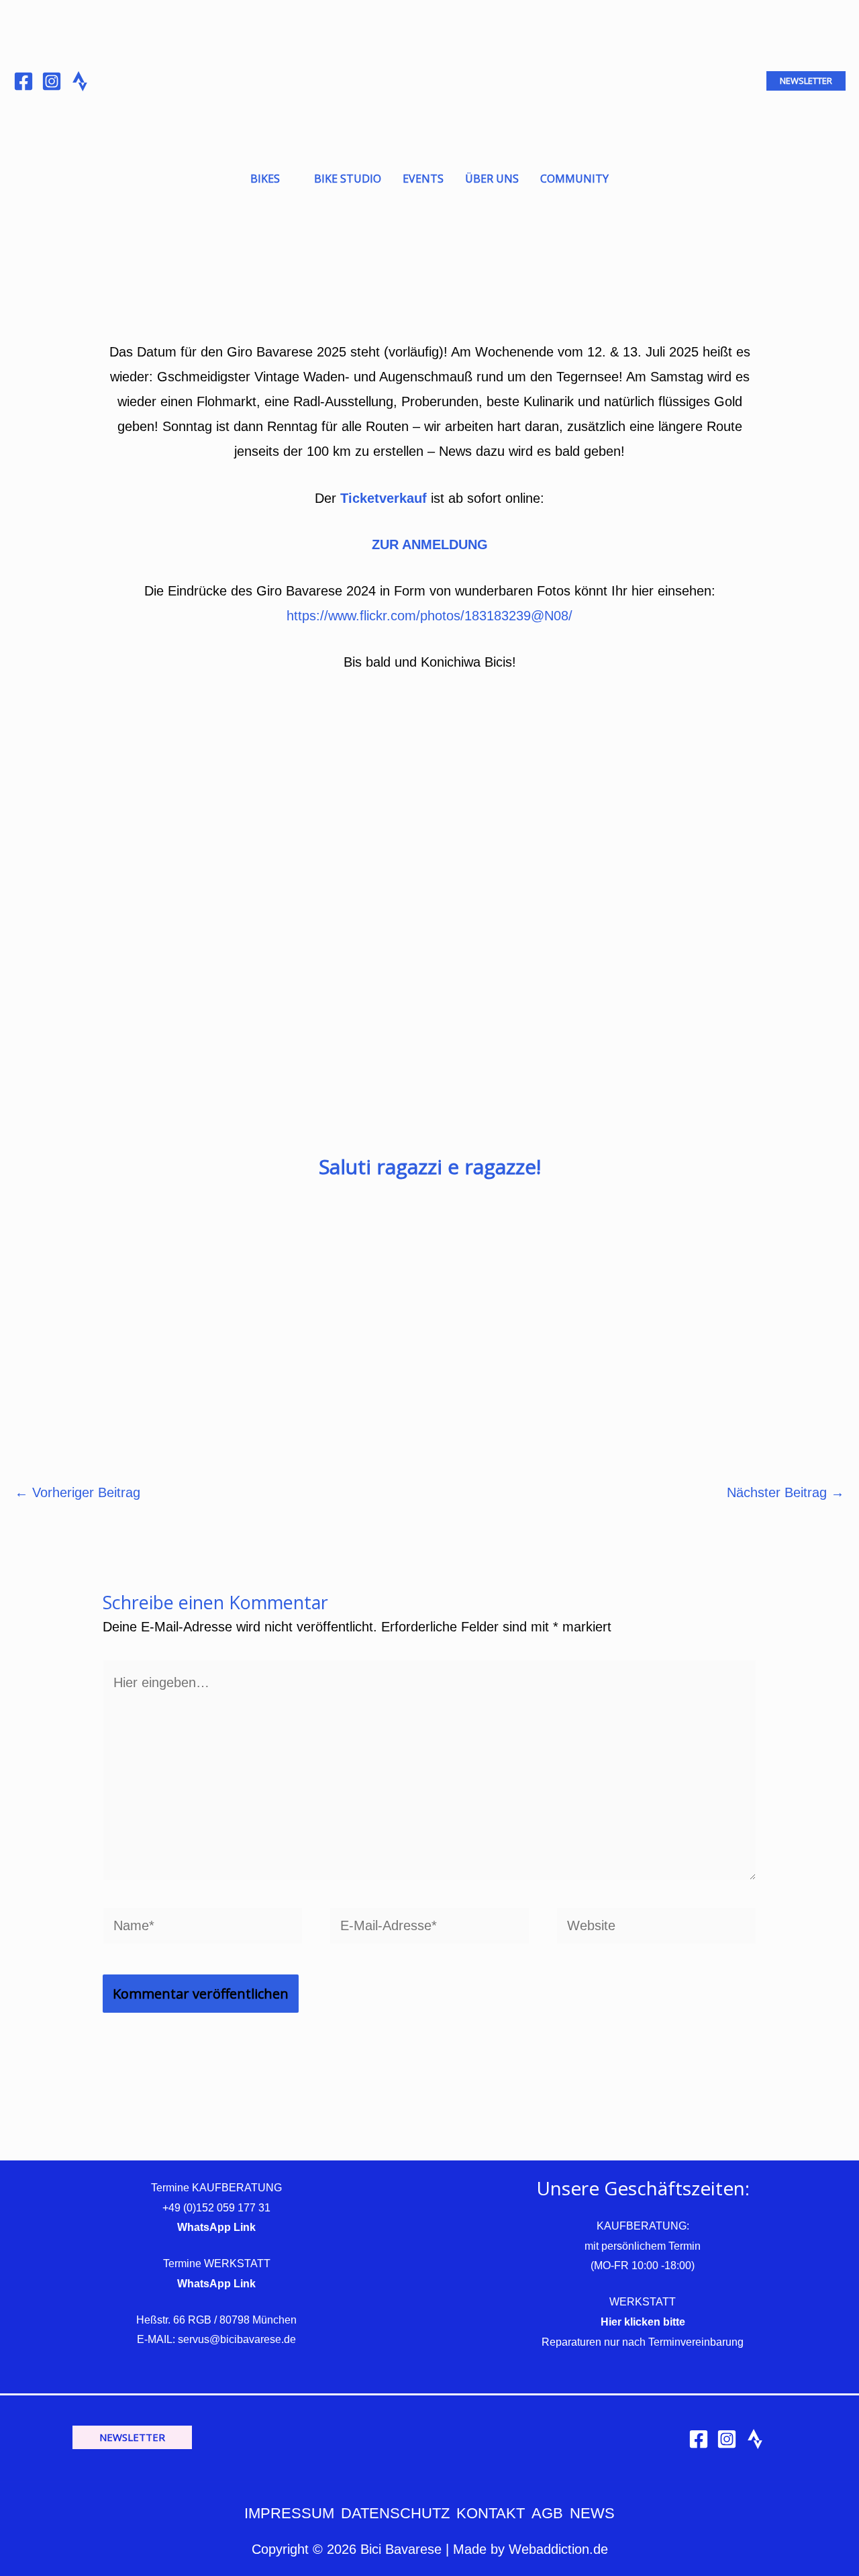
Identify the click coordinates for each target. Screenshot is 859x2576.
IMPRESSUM (289, 2513)
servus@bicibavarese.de (237, 2339)
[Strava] (755, 2439)
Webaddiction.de (558, 2549)
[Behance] (80, 81)
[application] (286, 179)
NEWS (592, 2513)
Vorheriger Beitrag (78, 1492)
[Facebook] (23, 81)
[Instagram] (52, 81)
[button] (806, 81)
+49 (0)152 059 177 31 (216, 2208)
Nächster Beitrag (786, 1492)
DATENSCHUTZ (395, 2513)
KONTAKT (491, 2513)
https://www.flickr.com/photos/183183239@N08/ (429, 616)
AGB (547, 2513)
